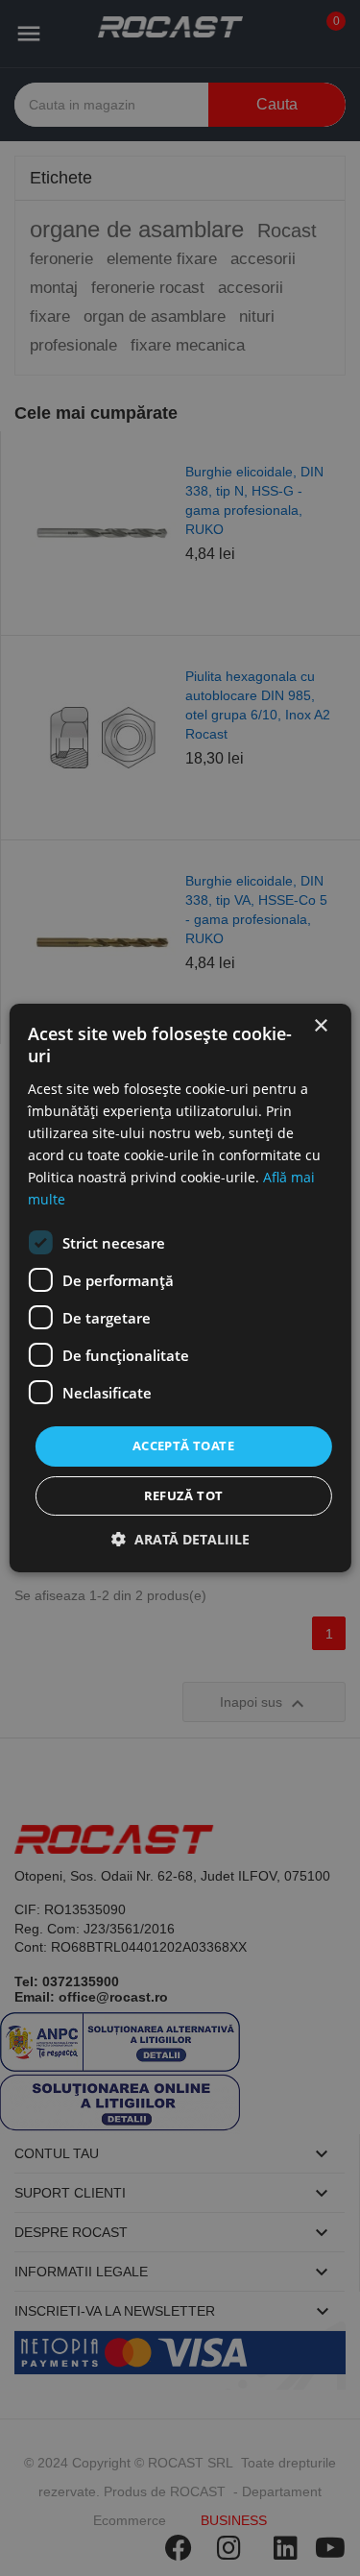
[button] (180, 1539)
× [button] (320, 1026)
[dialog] (180, 1288)
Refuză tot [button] (184, 1495)
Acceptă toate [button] (183, 1446)
